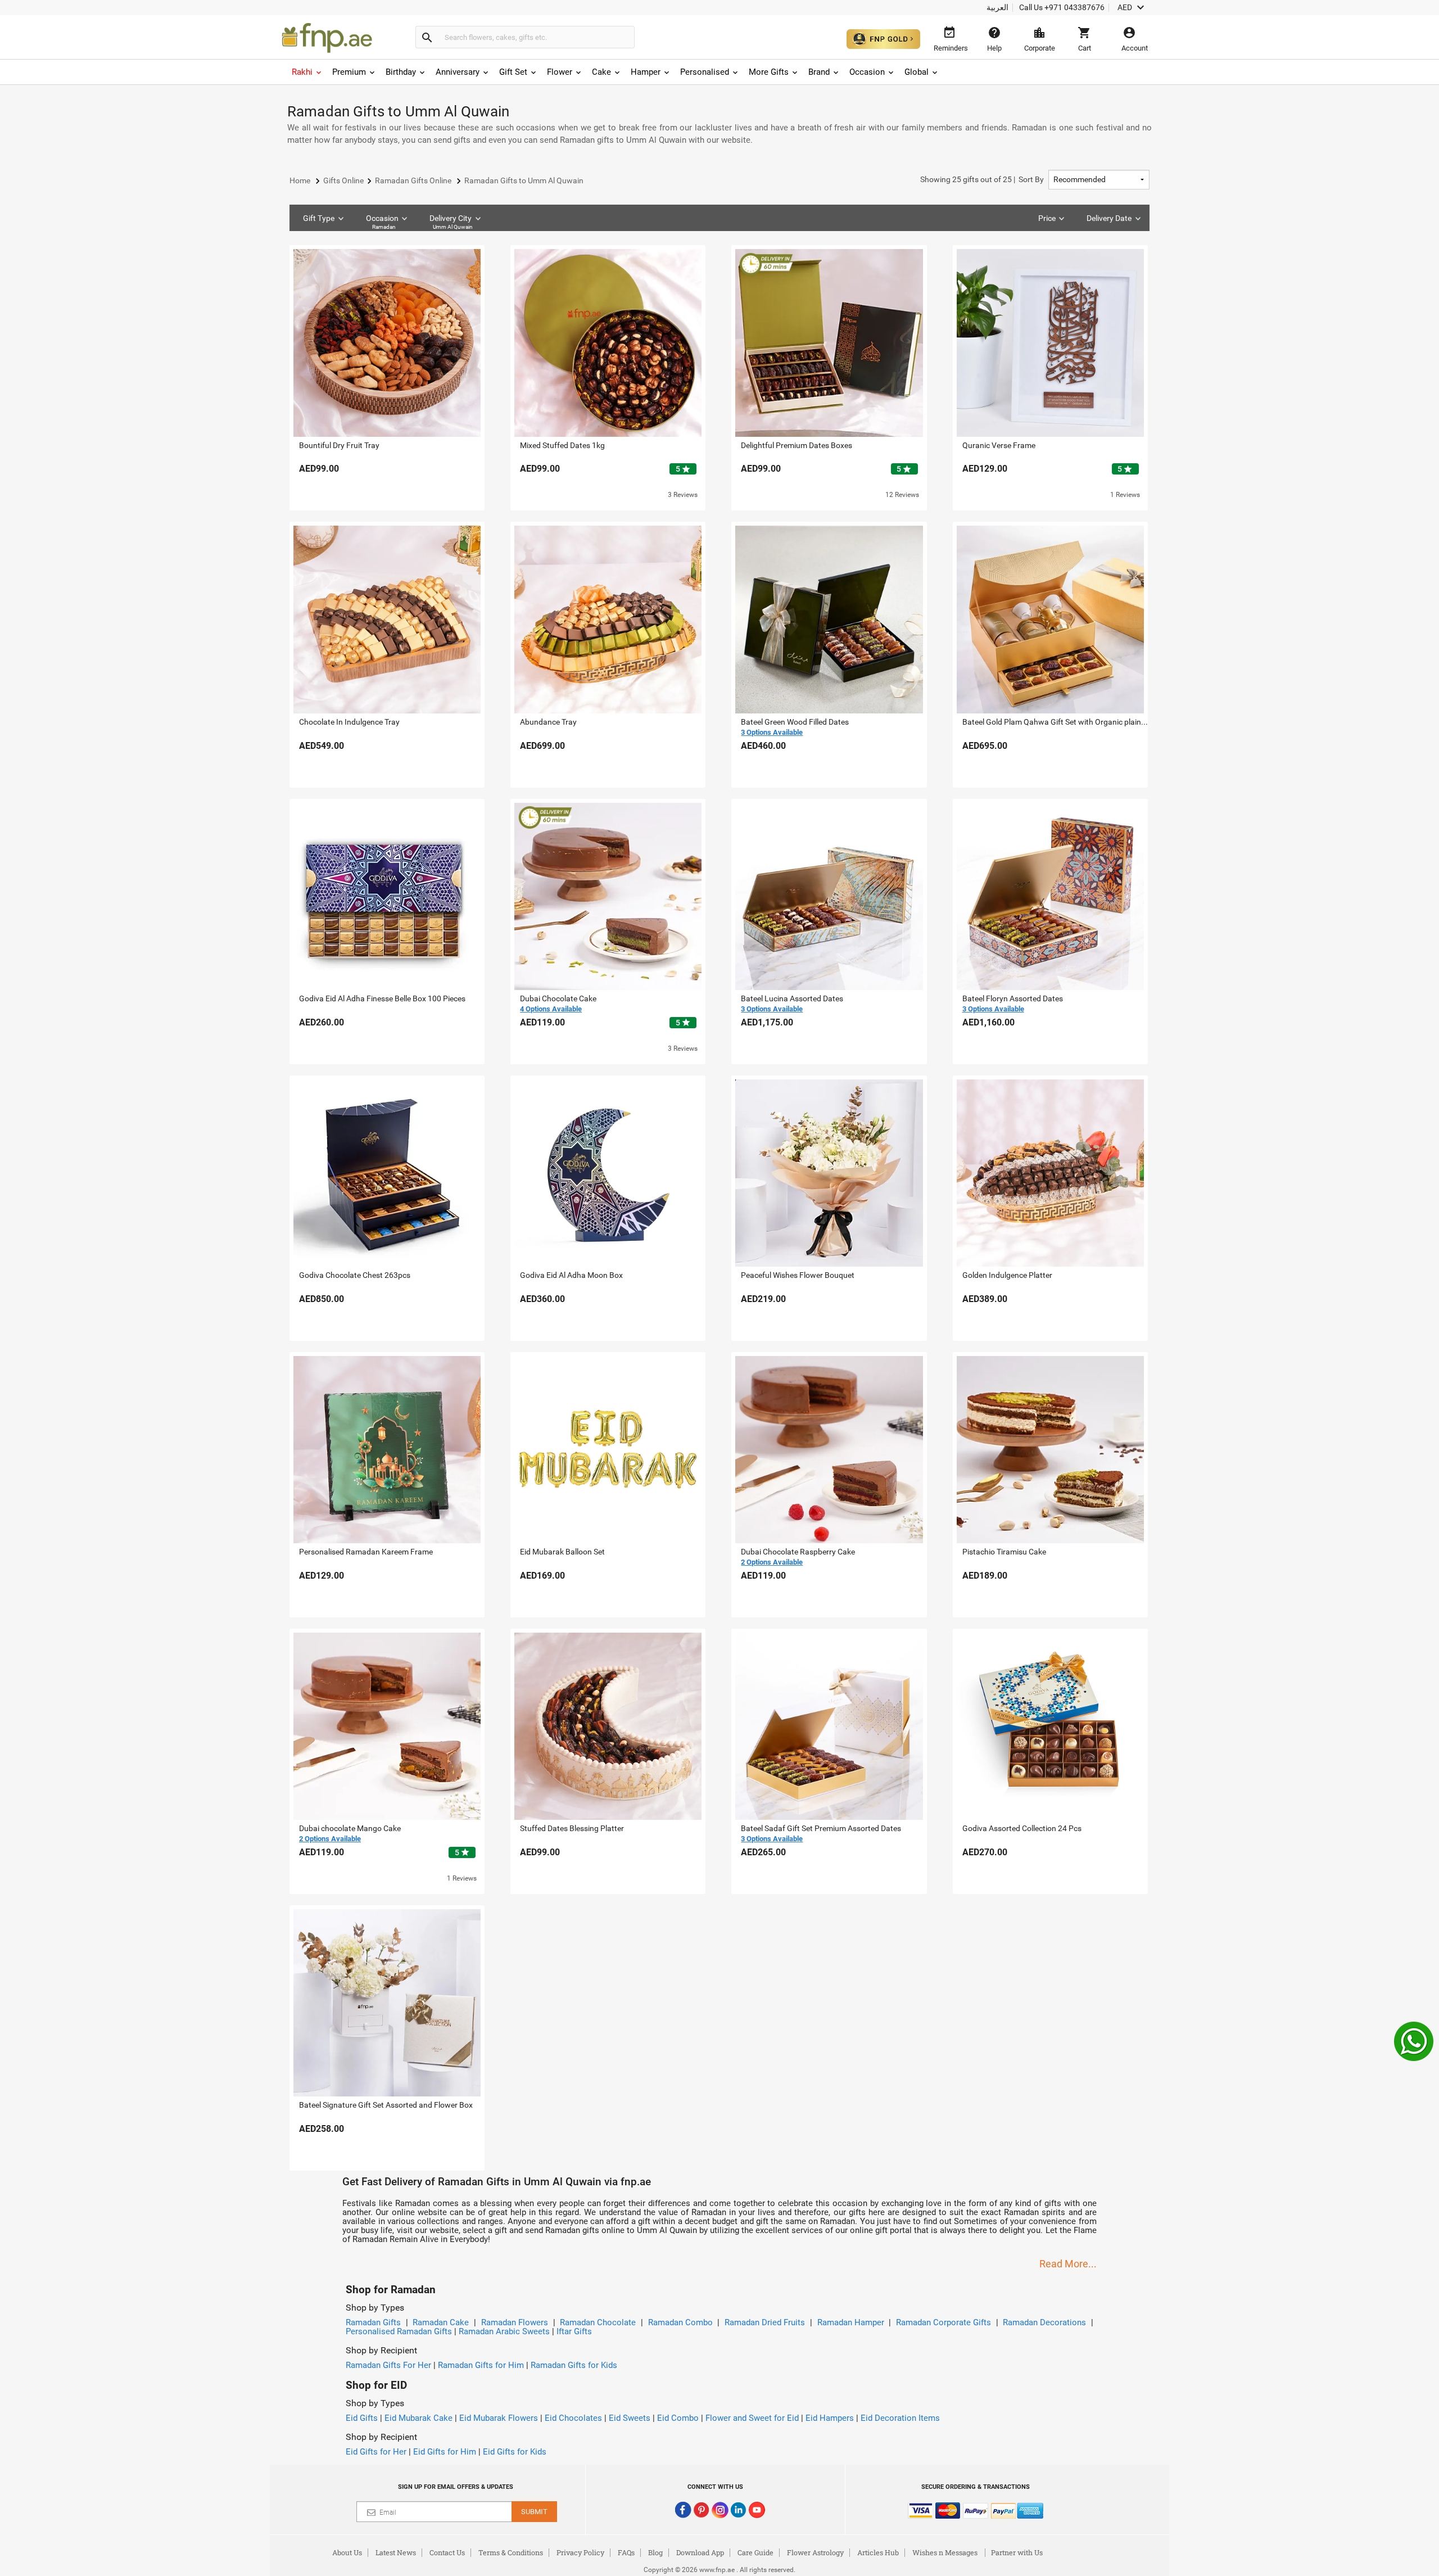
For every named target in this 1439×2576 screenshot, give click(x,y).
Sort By (982, 179)
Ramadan (384, 227)
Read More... (1068, 2264)
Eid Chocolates (573, 2418)
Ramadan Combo (680, 2322)
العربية (997, 7)
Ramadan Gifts (373, 2322)
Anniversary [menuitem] (458, 72)
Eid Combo (678, 2418)
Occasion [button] (382, 222)
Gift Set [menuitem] (513, 72)
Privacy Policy (580, 2552)
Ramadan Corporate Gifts (944, 2322)
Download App (700, 2552)
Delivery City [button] (451, 222)
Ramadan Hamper (851, 2322)
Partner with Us (1017, 2552)
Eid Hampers (830, 2418)
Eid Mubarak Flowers (499, 2418)
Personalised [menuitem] (705, 72)
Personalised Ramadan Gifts (399, 2331)
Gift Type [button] (319, 218)
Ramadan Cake (441, 2322)
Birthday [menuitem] (401, 72)
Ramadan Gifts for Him (481, 2365)
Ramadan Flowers (515, 2322)
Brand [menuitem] (819, 72)
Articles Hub (878, 2552)
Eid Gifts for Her (376, 2452)
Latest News (396, 2552)
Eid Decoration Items (900, 2418)
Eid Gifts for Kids (515, 2452)
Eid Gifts (362, 2418)
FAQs (626, 2552)
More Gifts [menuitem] (769, 72)
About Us (347, 2552)
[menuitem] (307, 72)
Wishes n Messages (945, 2552)
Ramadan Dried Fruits (765, 2322)
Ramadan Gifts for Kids (574, 2365)
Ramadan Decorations (1044, 2322)
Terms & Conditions (511, 2552)
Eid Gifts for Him (445, 2452)
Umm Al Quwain (453, 227)
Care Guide (755, 2552)
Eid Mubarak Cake (418, 2418)
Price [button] (1047, 218)
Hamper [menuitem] (646, 72)
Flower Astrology (815, 2552)
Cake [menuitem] (601, 72)
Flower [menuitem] (560, 72)
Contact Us (447, 2552)
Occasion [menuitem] (867, 72)
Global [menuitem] (917, 72)
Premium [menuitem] (349, 72)
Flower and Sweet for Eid (752, 2418)
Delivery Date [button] (1109, 218)
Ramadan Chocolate (598, 2322)
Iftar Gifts (574, 2331)
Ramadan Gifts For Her (388, 2365)
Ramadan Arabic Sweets (504, 2331)
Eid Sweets (630, 2418)
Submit (534, 2512)
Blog (655, 2552)
